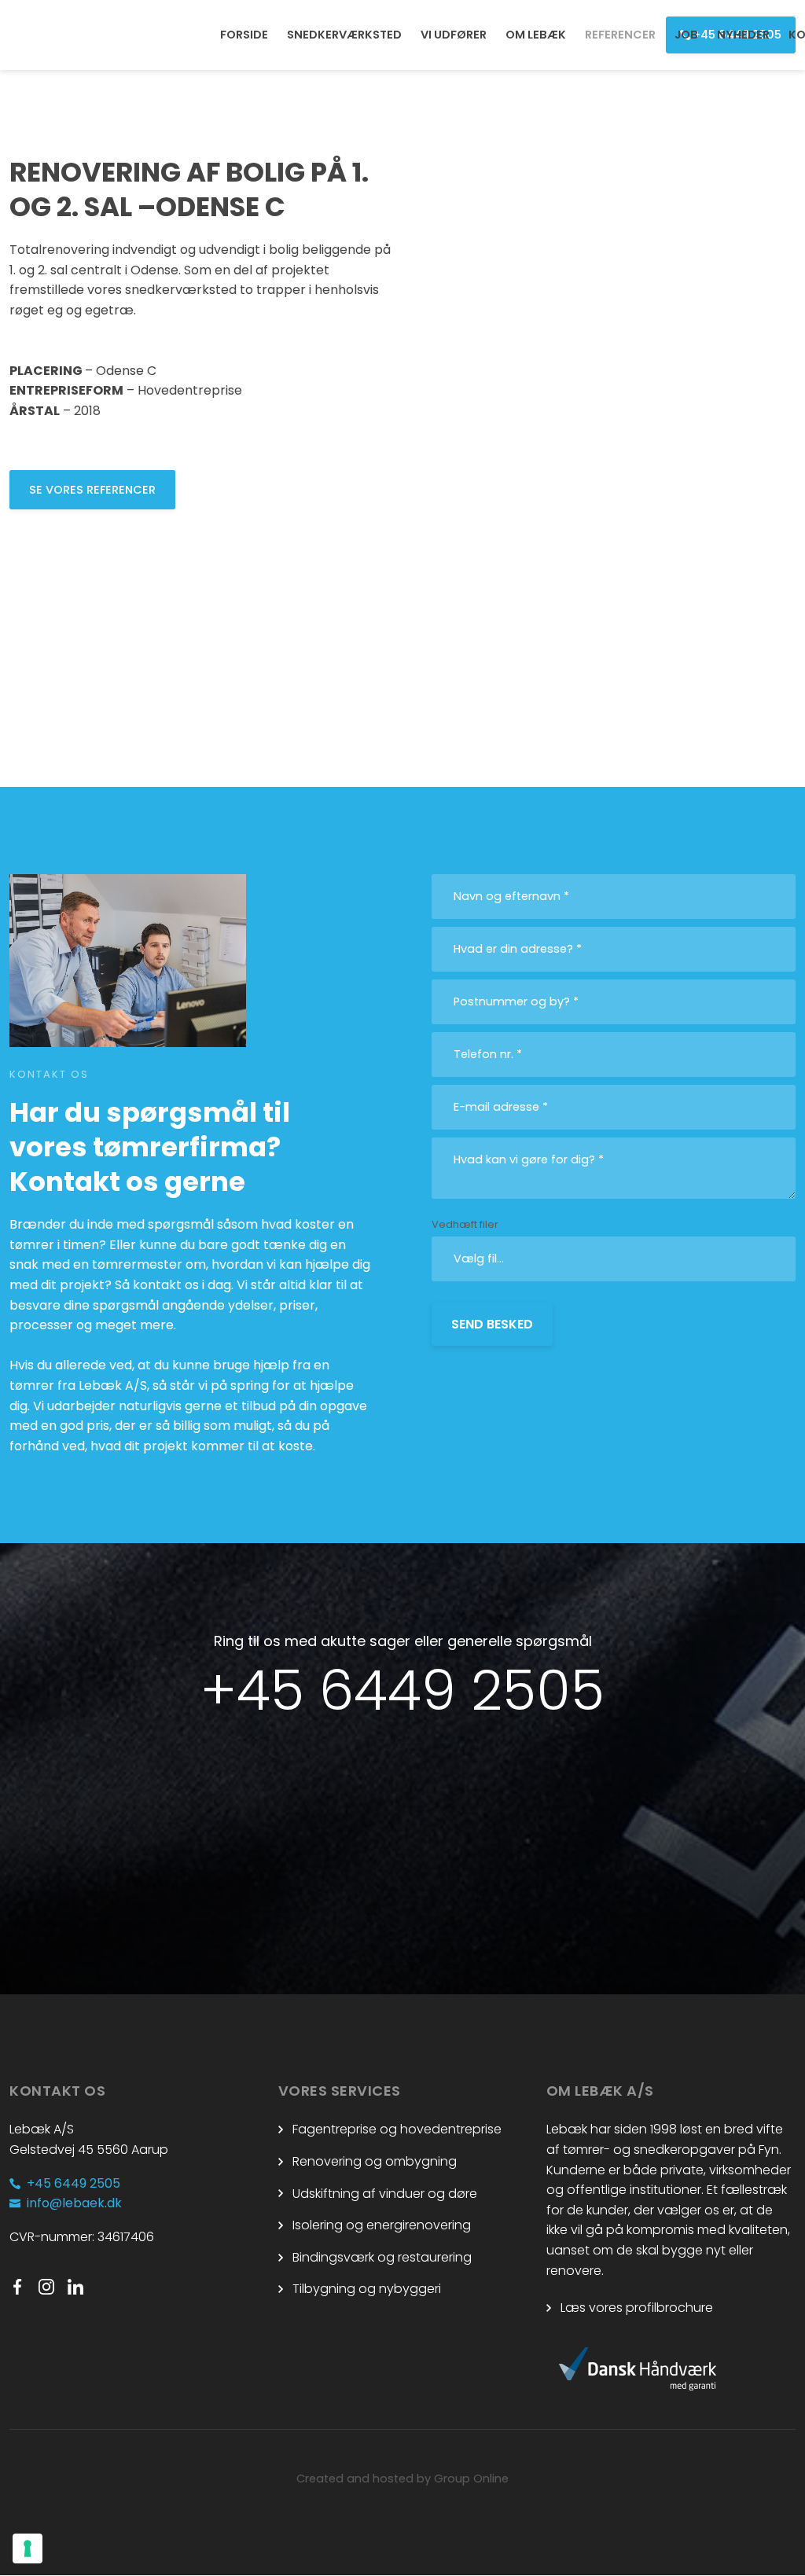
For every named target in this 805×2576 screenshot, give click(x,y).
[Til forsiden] (82, 35)
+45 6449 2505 (402, 1690)
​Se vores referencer (92, 490)
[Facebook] (24, 2287)
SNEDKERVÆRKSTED (344, 35)
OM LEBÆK (536, 35)
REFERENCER (620, 35)
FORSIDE (244, 35)
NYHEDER (743, 35)
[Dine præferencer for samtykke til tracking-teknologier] (28, 2548)
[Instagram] (53, 2287)
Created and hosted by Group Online (402, 2479)
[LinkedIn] (82, 2287)
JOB (686, 35)
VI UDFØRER (454, 35)
